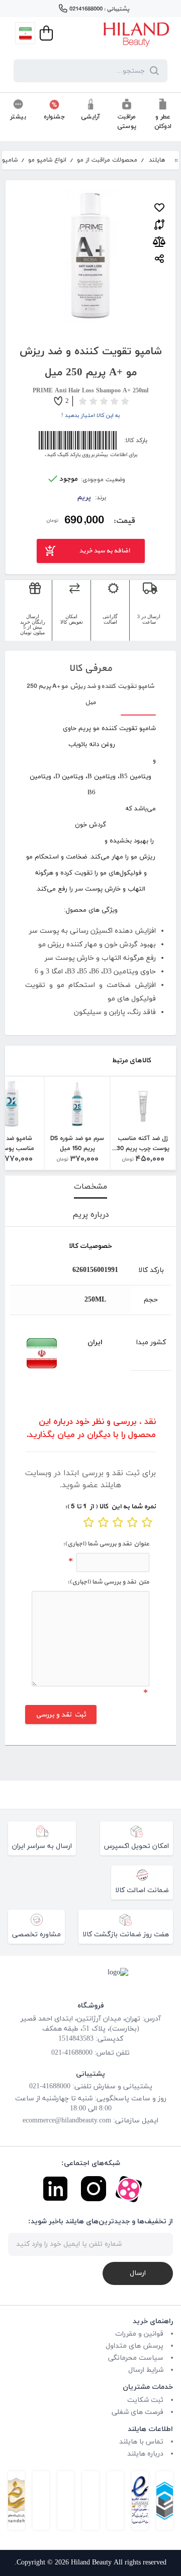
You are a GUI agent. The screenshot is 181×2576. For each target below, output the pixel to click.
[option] (143, 1123)
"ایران (35, 1353)
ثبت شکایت (145, 2400)
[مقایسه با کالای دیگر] (159, 223)
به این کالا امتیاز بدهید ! (91, 415)
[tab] (90, 1187)
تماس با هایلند (141, 2442)
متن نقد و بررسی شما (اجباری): (108, 1582)
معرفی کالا (90, 668)
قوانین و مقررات (139, 2334)
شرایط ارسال (146, 2370)
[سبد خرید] (45, 33)
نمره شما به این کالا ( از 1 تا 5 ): (110, 1507)
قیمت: (124, 520)
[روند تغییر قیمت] (159, 242)
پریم (84, 497)
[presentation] (90, 1187)
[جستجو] (152, 71)
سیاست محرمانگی (136, 2358)
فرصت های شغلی (138, 2412)
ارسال (138, 2273)
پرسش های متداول (134, 2346)
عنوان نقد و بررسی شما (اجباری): (106, 1544)
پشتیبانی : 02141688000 (99, 9)
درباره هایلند (145, 2454)
